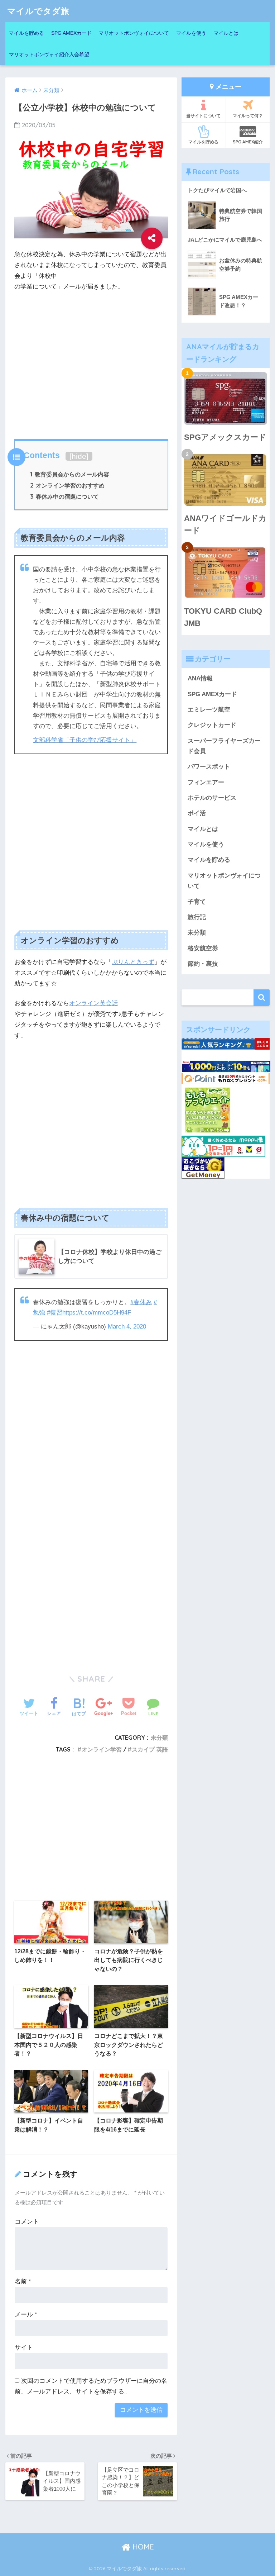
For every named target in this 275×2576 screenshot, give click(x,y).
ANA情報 (200, 678)
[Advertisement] (91, 364)
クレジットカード (212, 725)
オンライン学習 (102, 1749)
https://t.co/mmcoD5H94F (97, 1313)
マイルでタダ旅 (38, 11)
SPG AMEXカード (71, 33)
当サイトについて (203, 116)
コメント (27, 2222)
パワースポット (209, 767)
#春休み (141, 1302)
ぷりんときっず (133, 962)
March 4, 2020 (127, 1327)
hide (79, 456)
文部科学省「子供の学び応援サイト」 (85, 740)
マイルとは (226, 33)
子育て (197, 902)
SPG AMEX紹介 (248, 142)
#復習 (55, 1313)
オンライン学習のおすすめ (67, 485)
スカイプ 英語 (150, 1749)
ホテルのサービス (212, 798)
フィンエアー (206, 782)
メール (26, 2314)
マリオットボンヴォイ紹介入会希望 (49, 54)
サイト (24, 2347)
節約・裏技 (203, 964)
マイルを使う (191, 33)
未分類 (159, 1738)
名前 (23, 2282)
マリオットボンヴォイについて (134, 33)
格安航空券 (203, 948)
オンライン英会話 (93, 1003)
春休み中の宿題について (64, 496)
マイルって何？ (248, 116)
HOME (142, 2547)
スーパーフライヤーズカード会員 (224, 746)
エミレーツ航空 (209, 710)
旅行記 (197, 917)
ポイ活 (197, 813)
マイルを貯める (26, 33)
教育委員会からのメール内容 (70, 474)
